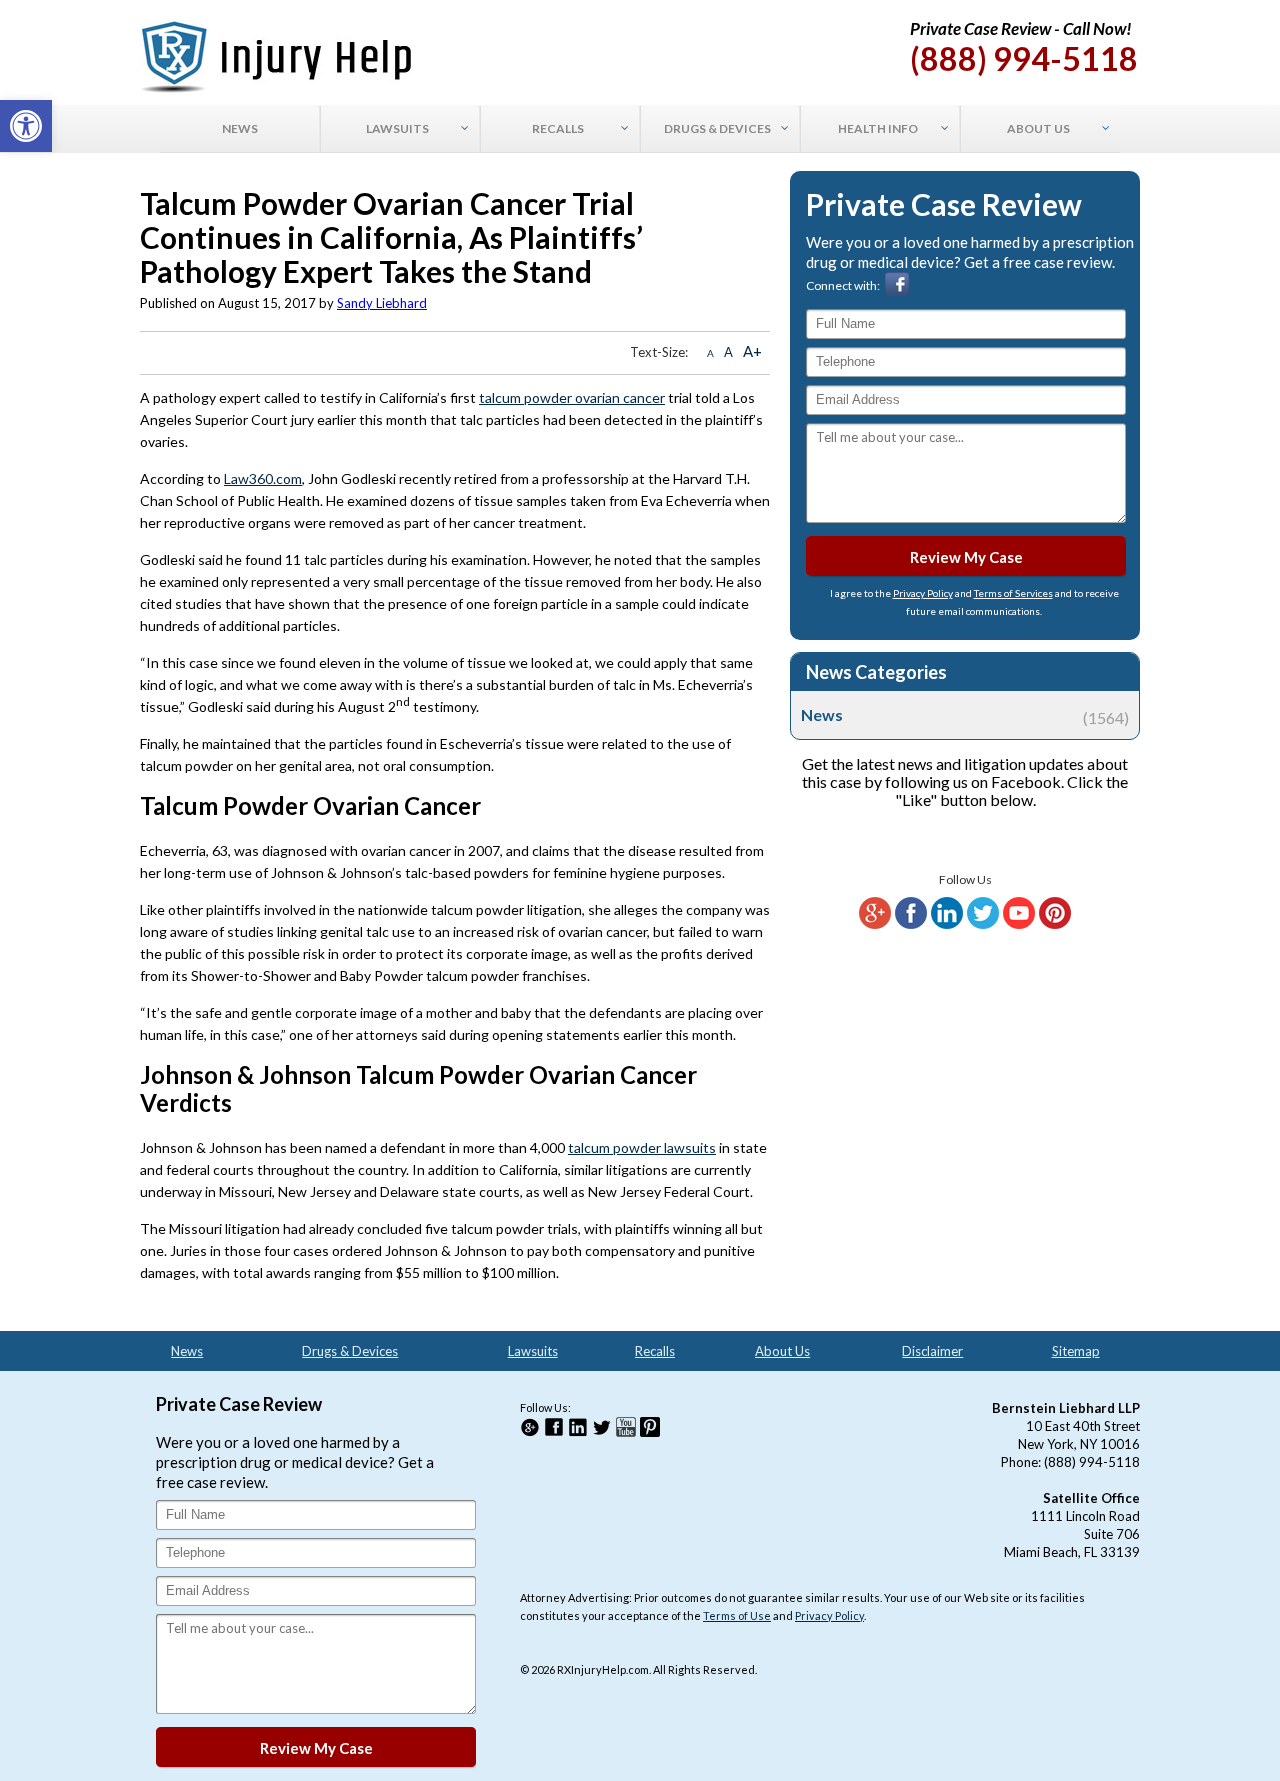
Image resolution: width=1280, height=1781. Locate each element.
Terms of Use (737, 1615)
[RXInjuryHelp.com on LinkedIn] (947, 924)
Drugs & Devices (350, 1351)
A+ (752, 351)
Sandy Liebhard (382, 303)
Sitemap (1076, 1351)
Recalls (655, 1351)
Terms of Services (1013, 593)
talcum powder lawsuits (642, 1147)
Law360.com (263, 478)
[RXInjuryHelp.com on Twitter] (983, 924)
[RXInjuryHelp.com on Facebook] (911, 924)
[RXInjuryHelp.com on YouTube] (1019, 924)
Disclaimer (932, 1351)
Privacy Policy (923, 593)
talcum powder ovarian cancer (572, 397)
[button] (26, 126)
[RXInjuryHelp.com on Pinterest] (1055, 924)
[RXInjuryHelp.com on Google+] (875, 924)
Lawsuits (533, 1351)
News (965, 715)
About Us (782, 1351)
